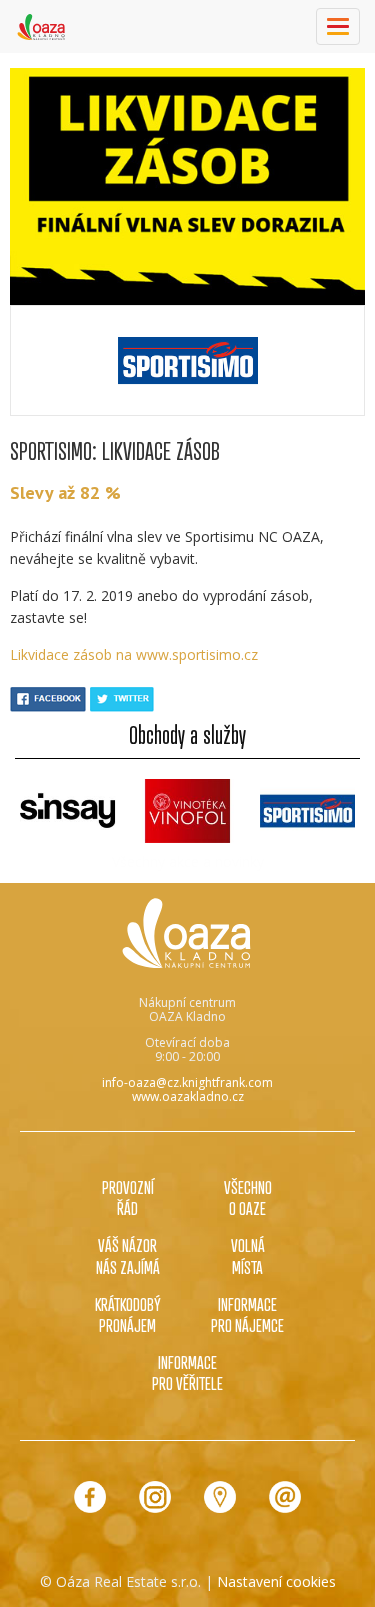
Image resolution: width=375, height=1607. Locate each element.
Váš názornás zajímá (128, 1255)
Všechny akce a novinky (188, 861)
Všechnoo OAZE (248, 1197)
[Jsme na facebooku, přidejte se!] (90, 1497)
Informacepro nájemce (247, 1314)
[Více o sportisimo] (187, 360)
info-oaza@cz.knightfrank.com (187, 1082)
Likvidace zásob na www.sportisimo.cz (134, 654)
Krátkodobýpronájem (128, 1314)
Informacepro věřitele (187, 1372)
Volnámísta (248, 1255)
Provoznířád (128, 1197)
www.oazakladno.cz (188, 1096)
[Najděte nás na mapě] (220, 1497)
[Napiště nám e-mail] (285, 1497)
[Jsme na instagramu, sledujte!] (155, 1497)
